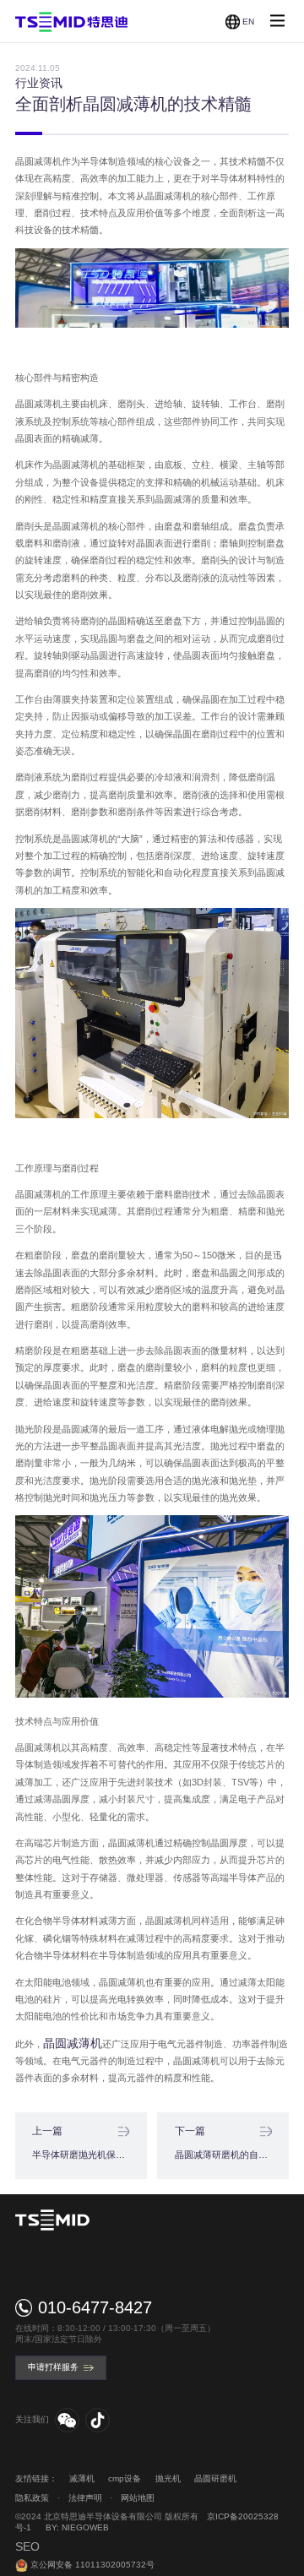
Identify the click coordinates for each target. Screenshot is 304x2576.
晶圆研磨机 (215, 2478)
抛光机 (168, 2478)
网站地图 (138, 2498)
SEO (27, 2546)
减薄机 (82, 2478)
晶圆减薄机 (73, 2043)
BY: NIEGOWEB (77, 2527)
